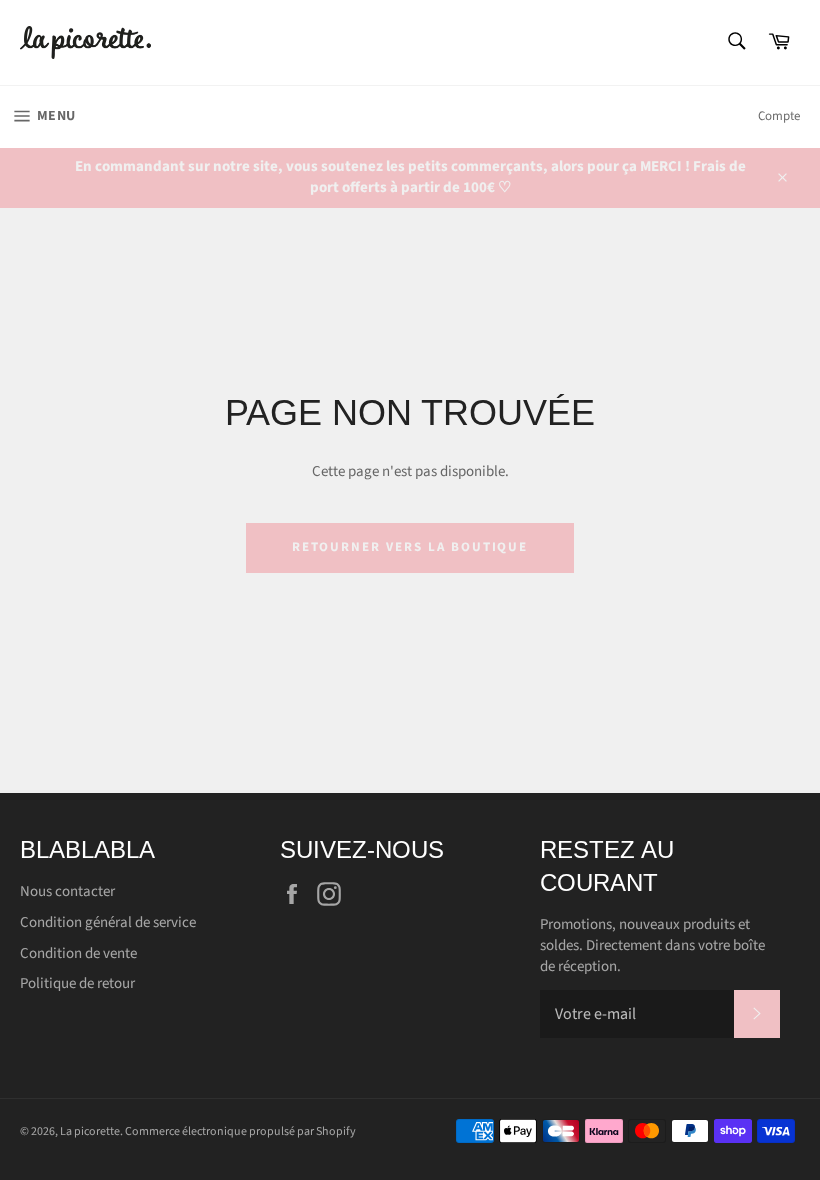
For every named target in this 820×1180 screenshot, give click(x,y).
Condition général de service (108, 922)
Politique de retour (77, 983)
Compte (779, 116)
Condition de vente (78, 953)
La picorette (90, 1131)
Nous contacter (67, 891)
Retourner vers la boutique (410, 547)
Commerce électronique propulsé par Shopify (240, 1131)
